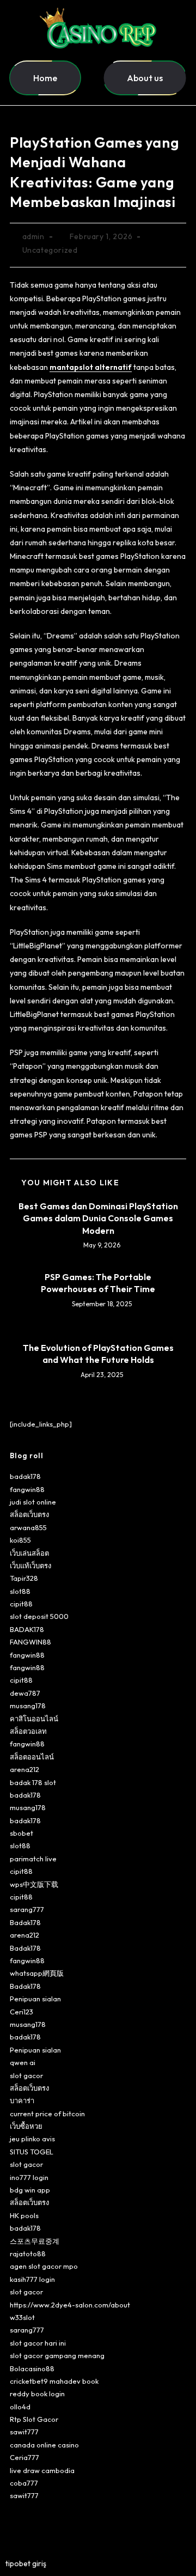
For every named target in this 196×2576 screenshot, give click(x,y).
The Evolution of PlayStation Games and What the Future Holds (98, 1354)
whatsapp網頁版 (37, 1973)
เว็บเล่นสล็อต (29, 1553)
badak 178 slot (33, 1782)
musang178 (28, 1706)
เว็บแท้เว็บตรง (30, 1566)
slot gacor (26, 2075)
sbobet (22, 1833)
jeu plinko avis (32, 2139)
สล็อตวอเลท (28, 1731)
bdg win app (30, 2190)
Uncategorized (50, 250)
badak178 (25, 1476)
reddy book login (37, 2394)
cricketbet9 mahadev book (54, 2381)
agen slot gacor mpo (44, 2266)
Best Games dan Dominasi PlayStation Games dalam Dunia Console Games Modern (98, 1218)
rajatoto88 (28, 2254)
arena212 (24, 1769)
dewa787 (25, 1693)
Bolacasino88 (32, 2368)
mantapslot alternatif (91, 367)
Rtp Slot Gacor (34, 2419)
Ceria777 (24, 2457)
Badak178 (25, 1922)
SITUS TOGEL (32, 2152)
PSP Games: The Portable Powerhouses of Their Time (98, 1283)
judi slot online (33, 1502)
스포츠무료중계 (35, 2241)
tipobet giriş (26, 2563)
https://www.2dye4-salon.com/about (70, 2305)
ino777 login (29, 2177)
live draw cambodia (42, 2470)
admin (33, 236)
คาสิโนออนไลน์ (34, 1719)
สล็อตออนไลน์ (32, 1757)
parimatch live (33, 1859)
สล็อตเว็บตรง (29, 1514)
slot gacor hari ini (38, 2343)
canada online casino (44, 2445)
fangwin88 (27, 1489)
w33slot (22, 2317)
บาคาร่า (22, 2100)
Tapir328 (24, 1578)
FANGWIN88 (30, 1642)
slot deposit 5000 (39, 1616)
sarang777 (27, 1909)
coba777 (24, 2483)
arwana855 (28, 1527)
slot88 (20, 1591)
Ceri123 (22, 2012)
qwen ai (23, 2062)
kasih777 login (32, 2279)
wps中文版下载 (34, 1884)
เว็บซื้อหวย (26, 2126)
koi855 (20, 1540)
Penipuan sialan (35, 1999)
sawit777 (24, 2432)
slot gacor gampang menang (57, 2355)
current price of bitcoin (47, 2114)
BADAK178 (27, 1629)
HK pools (24, 2215)
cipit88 (21, 1604)
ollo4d (20, 2407)
